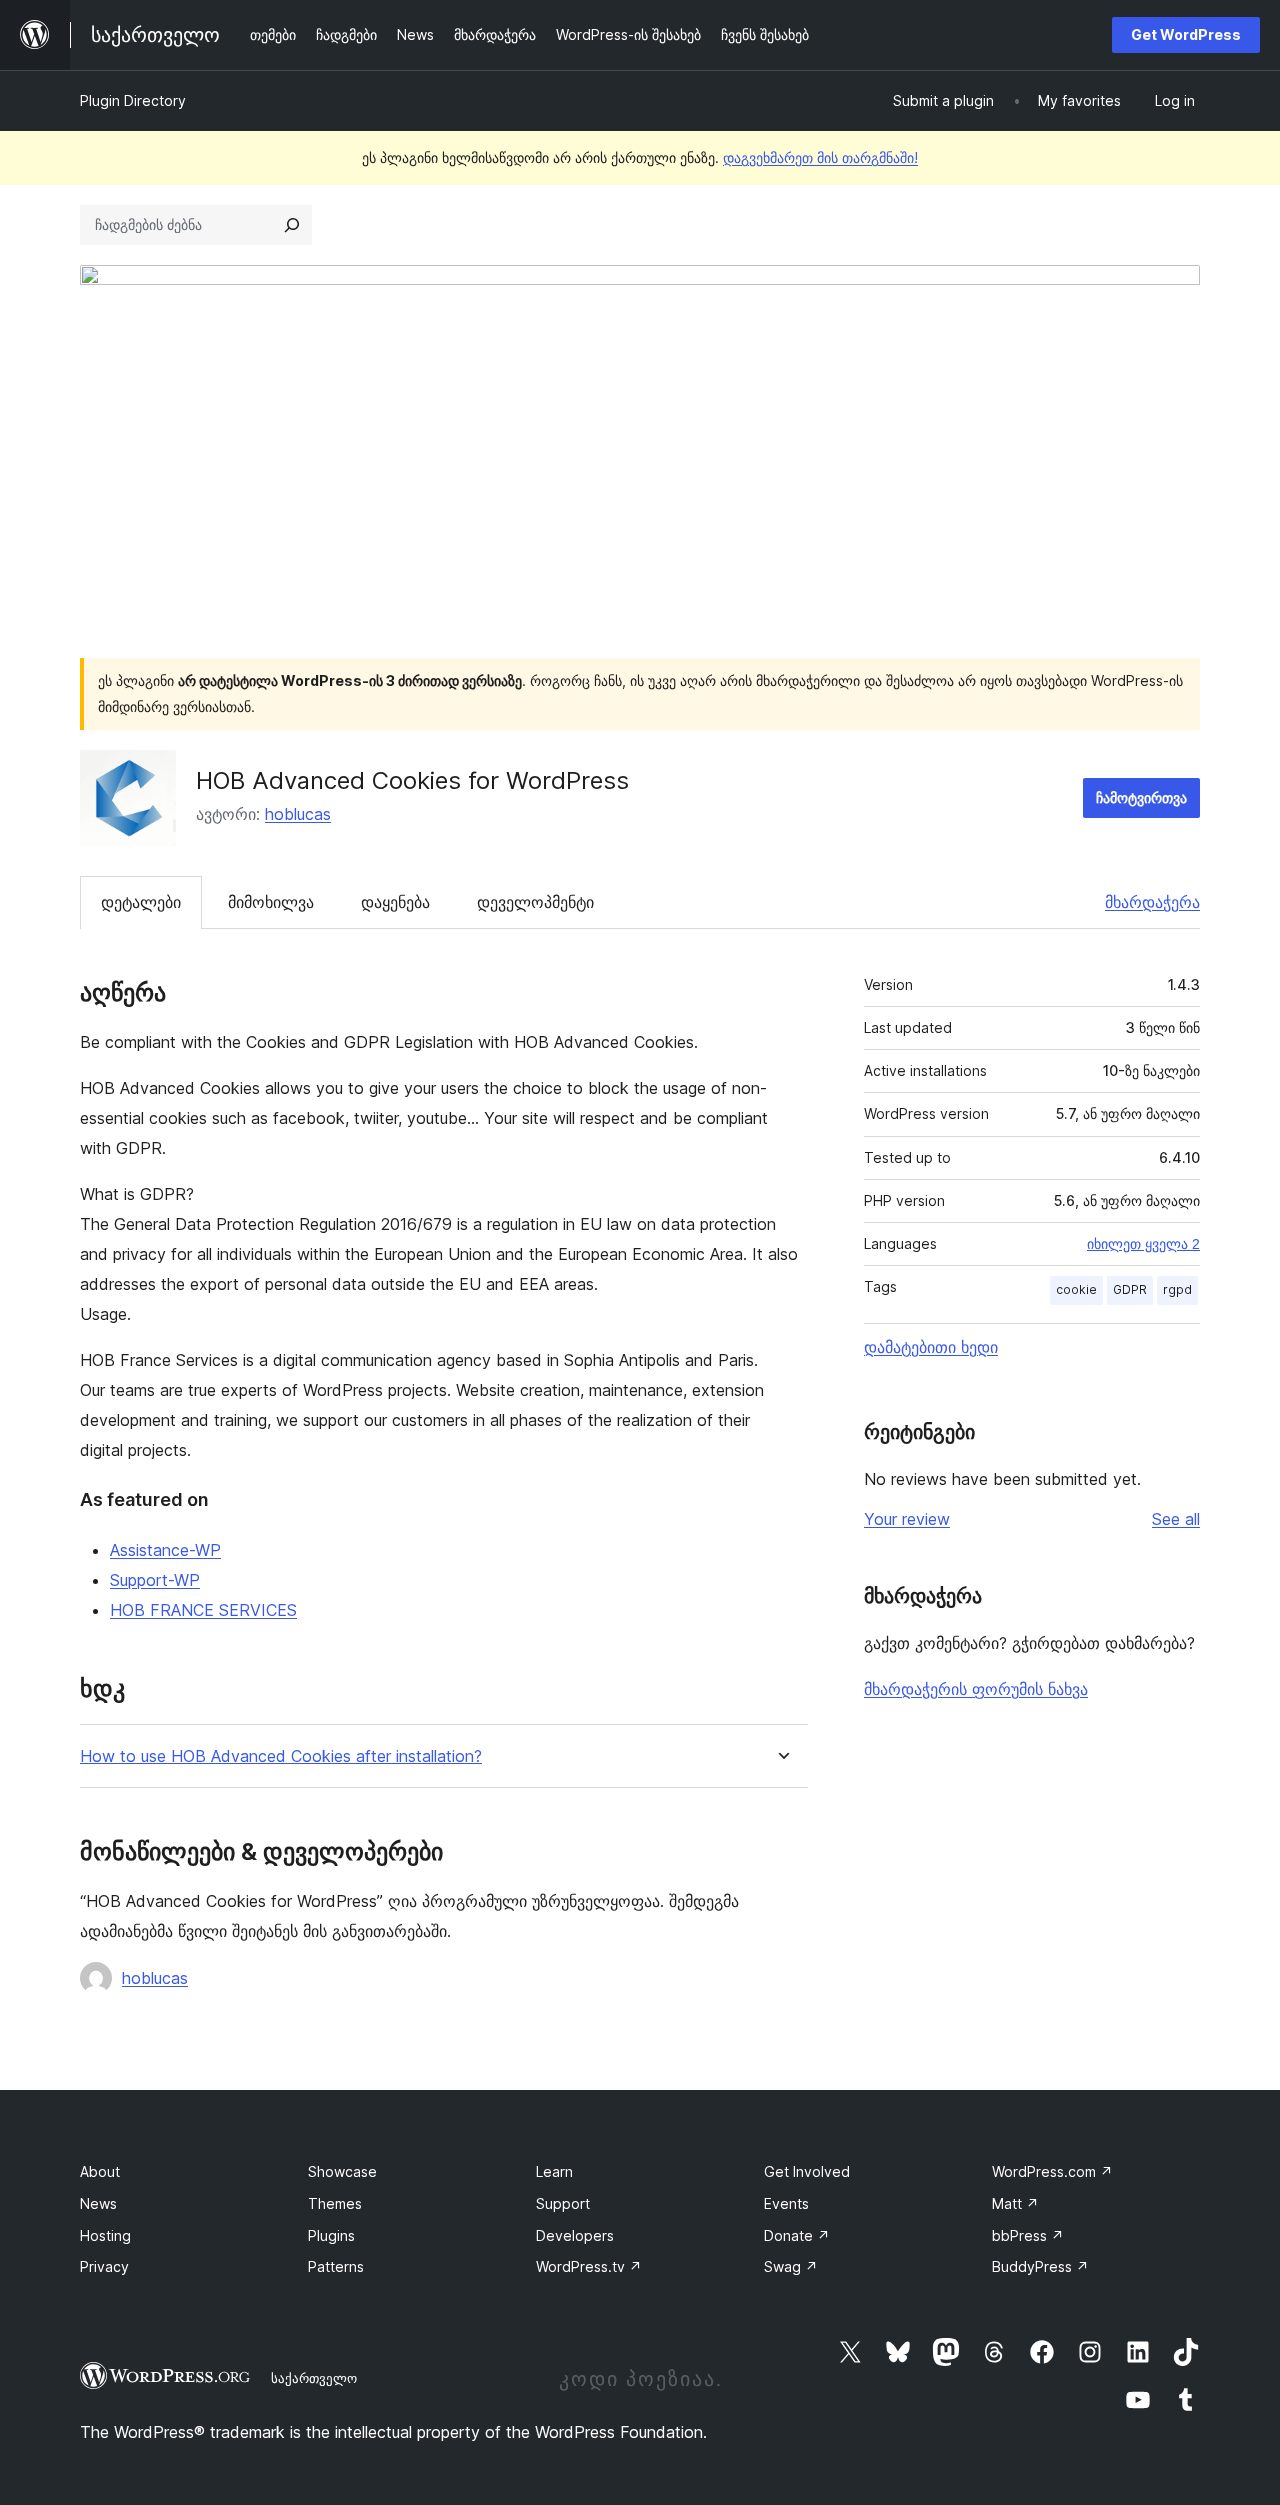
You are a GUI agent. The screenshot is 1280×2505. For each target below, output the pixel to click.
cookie (1076, 1289)
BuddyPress (1040, 2266)
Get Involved (807, 2171)
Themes (335, 2203)
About (100, 2171)
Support (563, 2203)
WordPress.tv (589, 2266)
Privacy (104, 2266)
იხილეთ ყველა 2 (1143, 1244)
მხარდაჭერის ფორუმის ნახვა (976, 1689)
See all (1176, 1519)
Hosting (105, 2235)
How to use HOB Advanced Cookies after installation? (281, 1756)
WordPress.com (1052, 2171)
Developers (575, 2235)
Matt (1015, 2203)
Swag (791, 2266)
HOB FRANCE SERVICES (203, 1610)
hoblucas (298, 814)
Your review (907, 1519)
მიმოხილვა (271, 902)
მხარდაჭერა (1152, 902)
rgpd (1177, 1289)
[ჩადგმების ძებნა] (292, 225)
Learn (554, 2171)
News (98, 2203)
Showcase (342, 2171)
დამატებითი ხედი (931, 1347)
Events (786, 2203)
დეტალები (141, 902)
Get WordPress (1186, 34)
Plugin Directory (133, 100)
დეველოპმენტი (535, 902)
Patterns (336, 2266)
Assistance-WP (165, 1550)
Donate (797, 2235)
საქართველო (314, 2378)
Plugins (331, 2235)
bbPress (1028, 2235)
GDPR (1130, 1289)
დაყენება (395, 902)
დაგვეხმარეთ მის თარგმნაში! (820, 157)
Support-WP (155, 1580)
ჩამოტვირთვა (1141, 797)
